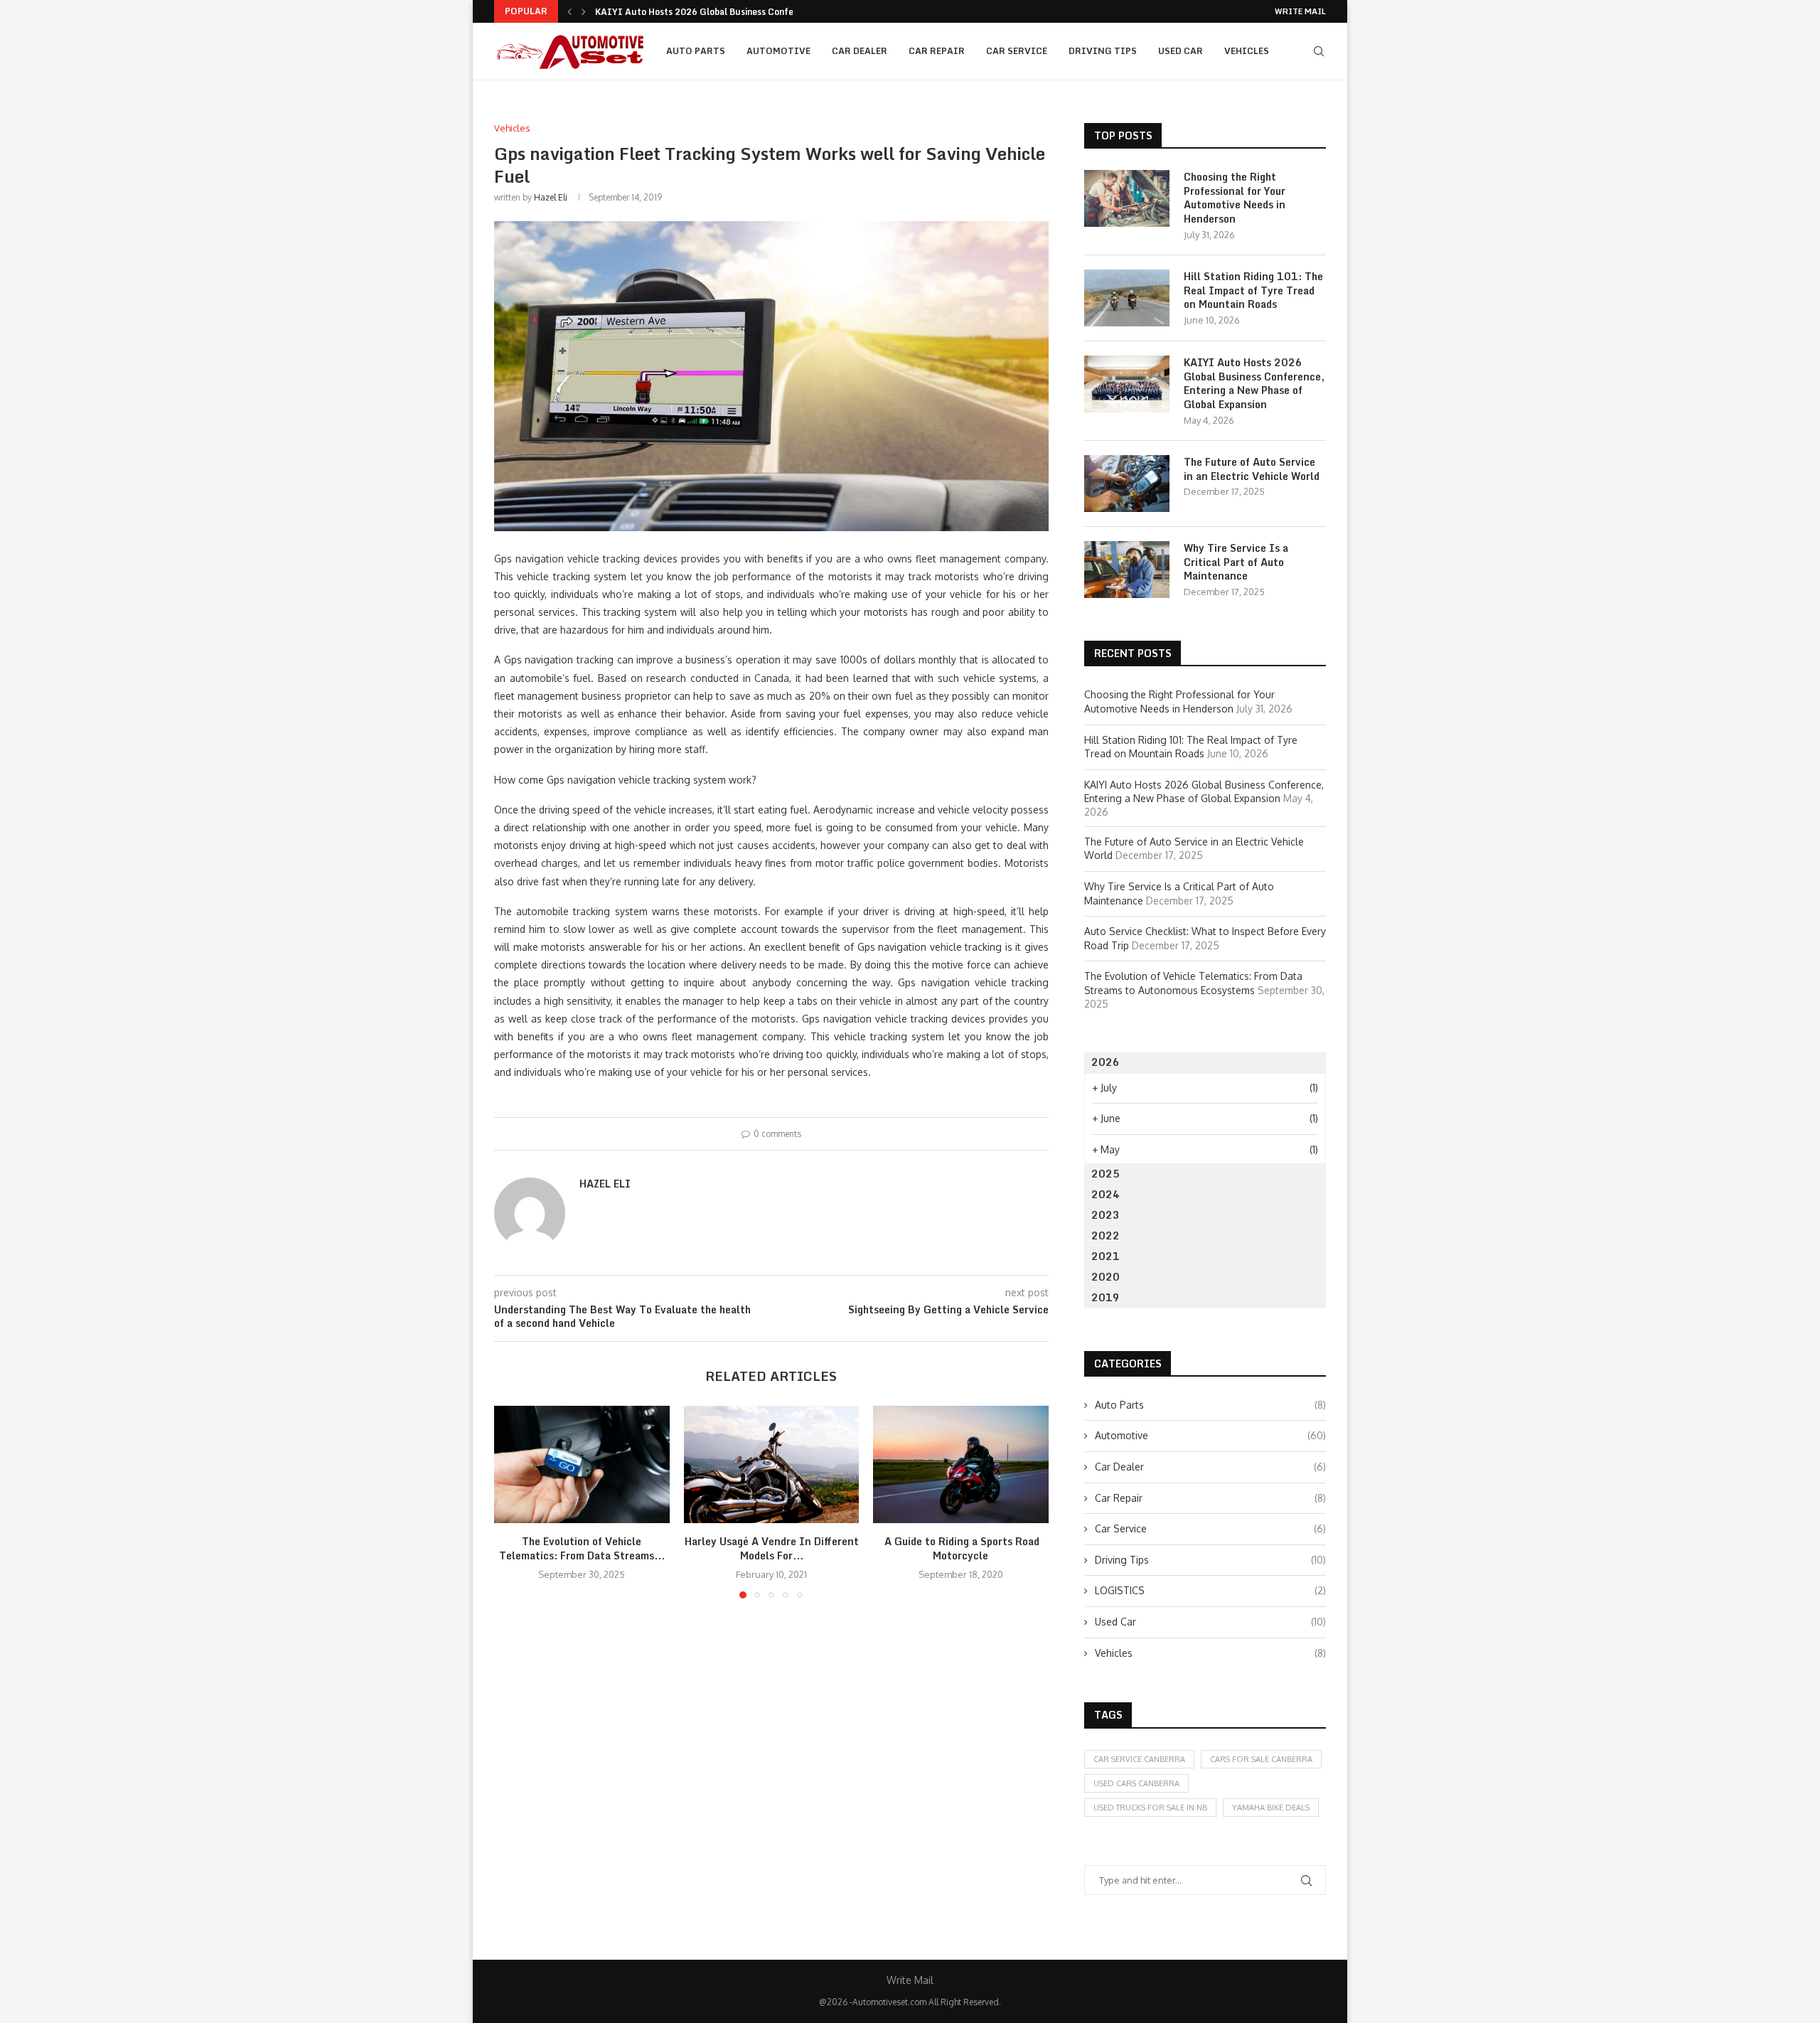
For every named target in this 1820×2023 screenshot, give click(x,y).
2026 (1106, 1062)
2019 (1106, 1297)
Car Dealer (860, 51)
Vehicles (1247, 51)
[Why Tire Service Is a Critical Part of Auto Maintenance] (1127, 570)
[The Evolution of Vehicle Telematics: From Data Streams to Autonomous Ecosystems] (582, 1464)
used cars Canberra (1136, 1783)
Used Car (1181, 51)
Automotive (778, 51)
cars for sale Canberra (1261, 1759)
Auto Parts (696, 51)
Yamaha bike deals (1271, 1808)
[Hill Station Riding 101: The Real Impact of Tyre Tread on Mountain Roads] (1127, 298)
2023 (1106, 1215)
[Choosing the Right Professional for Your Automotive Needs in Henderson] (1127, 198)
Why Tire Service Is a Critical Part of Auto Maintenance (1236, 562)
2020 (1106, 1277)
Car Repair (937, 51)
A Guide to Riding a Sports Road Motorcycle (961, 1549)
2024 (1106, 1194)
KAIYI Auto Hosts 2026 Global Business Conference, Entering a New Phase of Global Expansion (1254, 383)
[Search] (1319, 51)
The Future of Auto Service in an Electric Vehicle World (1252, 469)
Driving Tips (1103, 51)
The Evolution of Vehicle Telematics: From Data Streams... (582, 1549)
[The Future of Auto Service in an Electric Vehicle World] (1127, 484)
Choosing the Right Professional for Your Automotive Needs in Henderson (1235, 198)
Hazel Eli (551, 197)
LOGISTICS (1210, 1590)
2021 (1106, 1256)
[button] (569, 11)
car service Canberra (1139, 1759)
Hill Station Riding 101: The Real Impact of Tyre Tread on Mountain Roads (1253, 290)
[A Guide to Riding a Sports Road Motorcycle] (961, 1464)
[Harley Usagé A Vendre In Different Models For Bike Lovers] (772, 1464)
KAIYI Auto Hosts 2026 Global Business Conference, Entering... (730, 12)
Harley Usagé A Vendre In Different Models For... (771, 1549)
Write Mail (1300, 11)
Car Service (1017, 51)
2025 (1106, 1174)
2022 (1106, 1235)
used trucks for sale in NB (1150, 1808)
